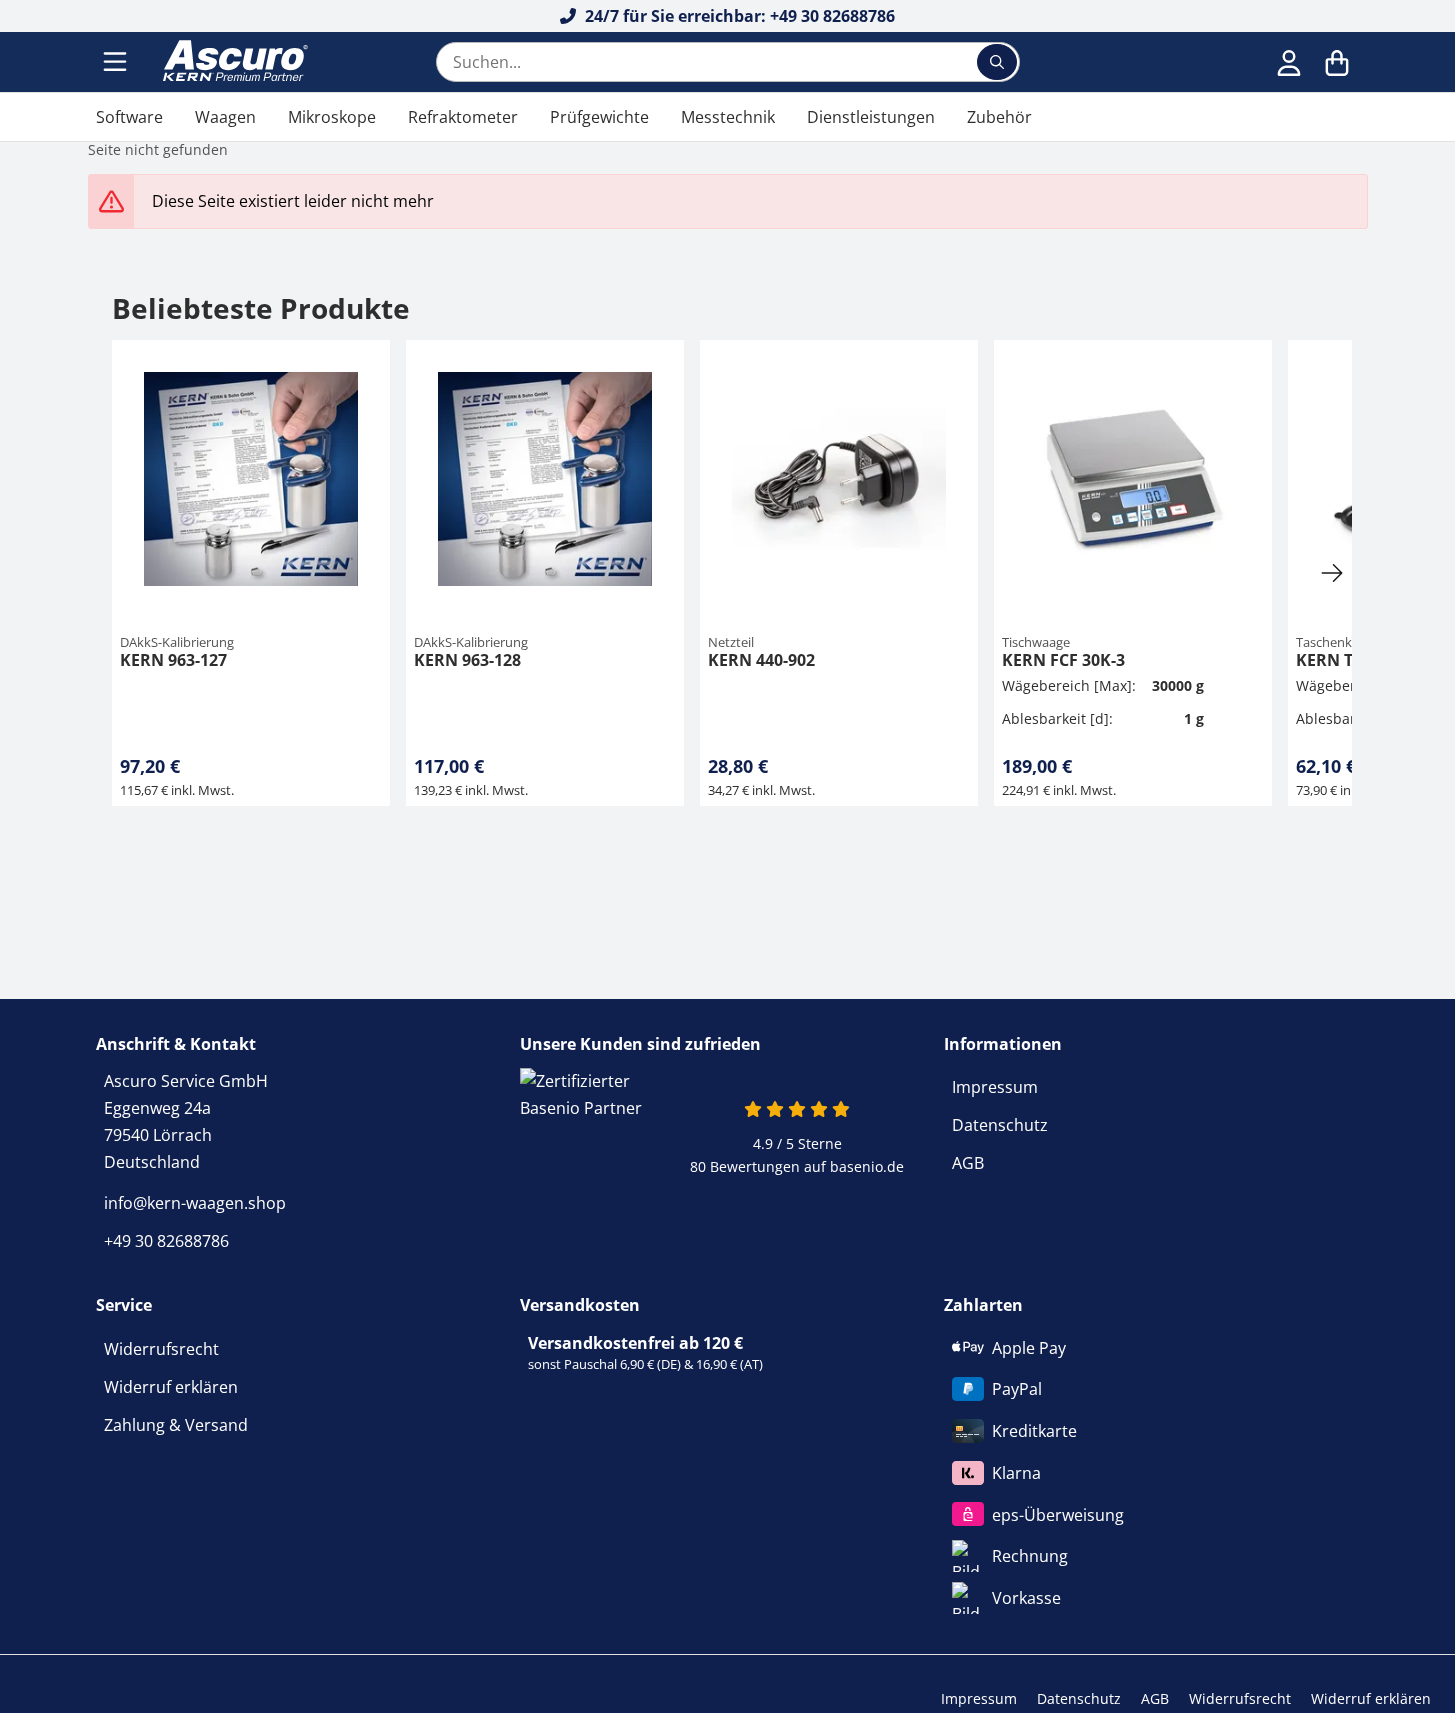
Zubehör (999, 117)
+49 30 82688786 (166, 1241)
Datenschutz (1000, 1125)
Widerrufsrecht (161, 1349)
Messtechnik (728, 117)
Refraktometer (463, 117)
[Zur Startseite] (233, 62)
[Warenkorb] (1337, 62)
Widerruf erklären (171, 1387)
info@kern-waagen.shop (195, 1203)
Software (129, 117)
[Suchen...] (997, 62)
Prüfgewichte (599, 117)
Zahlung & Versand (176, 1425)
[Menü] (117, 62)
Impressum (995, 1087)
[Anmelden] (1289, 62)
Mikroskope (332, 117)
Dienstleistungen (871, 117)
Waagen (225, 117)
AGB (968, 1163)
